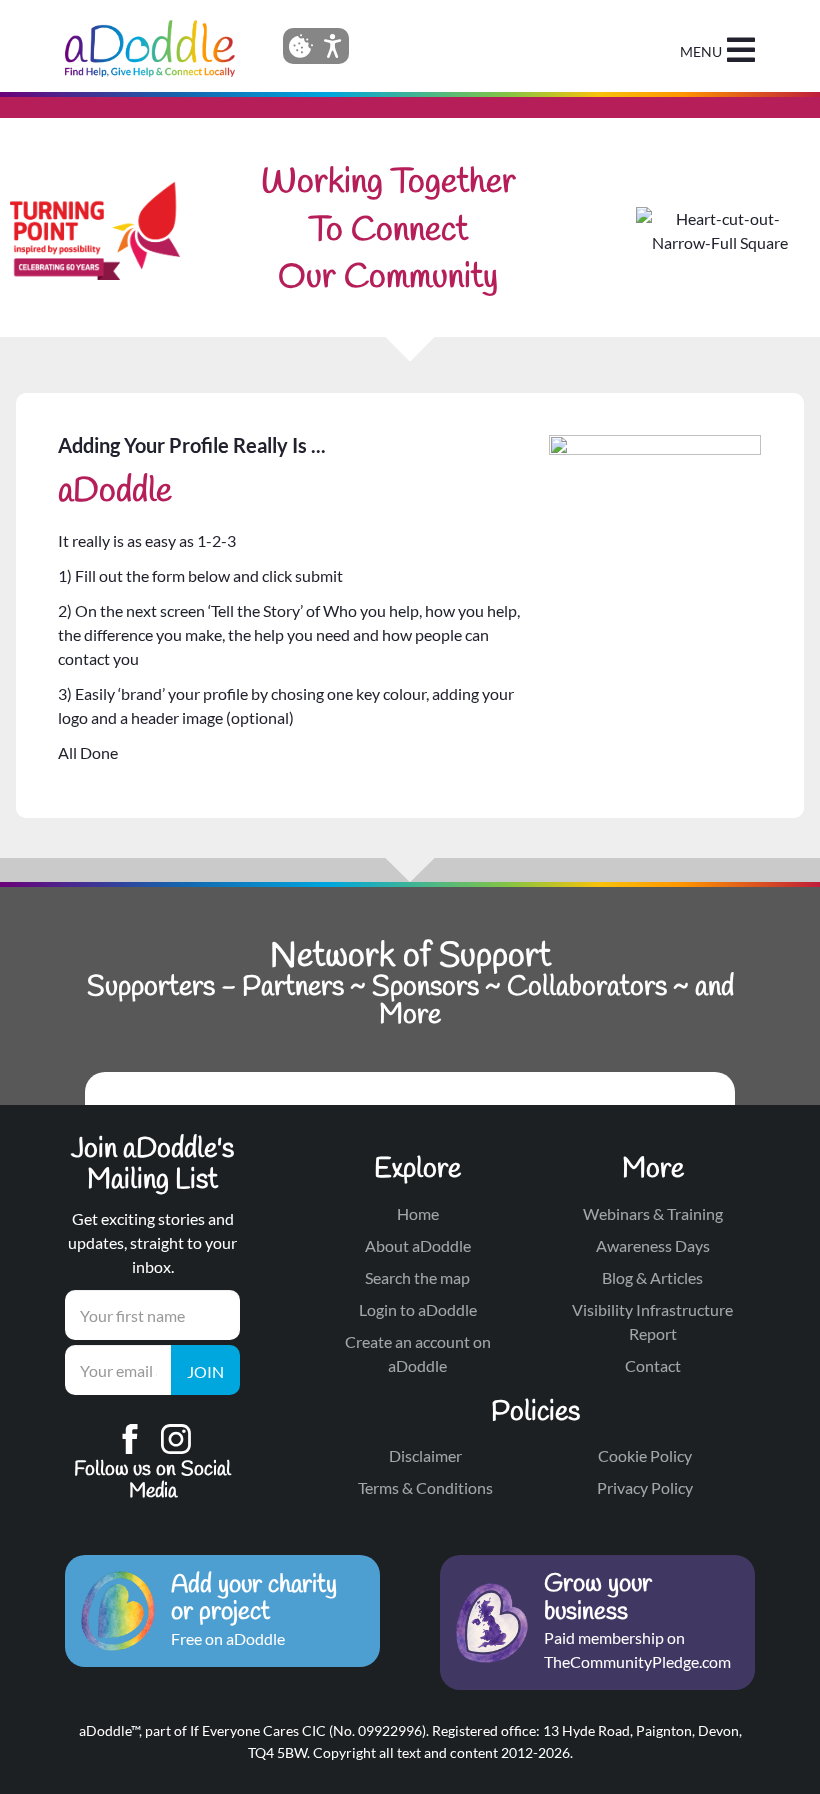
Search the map (417, 1277)
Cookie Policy (645, 1455)
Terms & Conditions (425, 1487)
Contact (653, 1365)
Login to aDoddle (418, 1309)
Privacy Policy (645, 1487)
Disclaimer (425, 1455)
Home (418, 1213)
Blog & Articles (652, 1277)
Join (205, 1371)
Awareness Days (653, 1245)
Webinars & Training (653, 1213)
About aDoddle (418, 1245)
